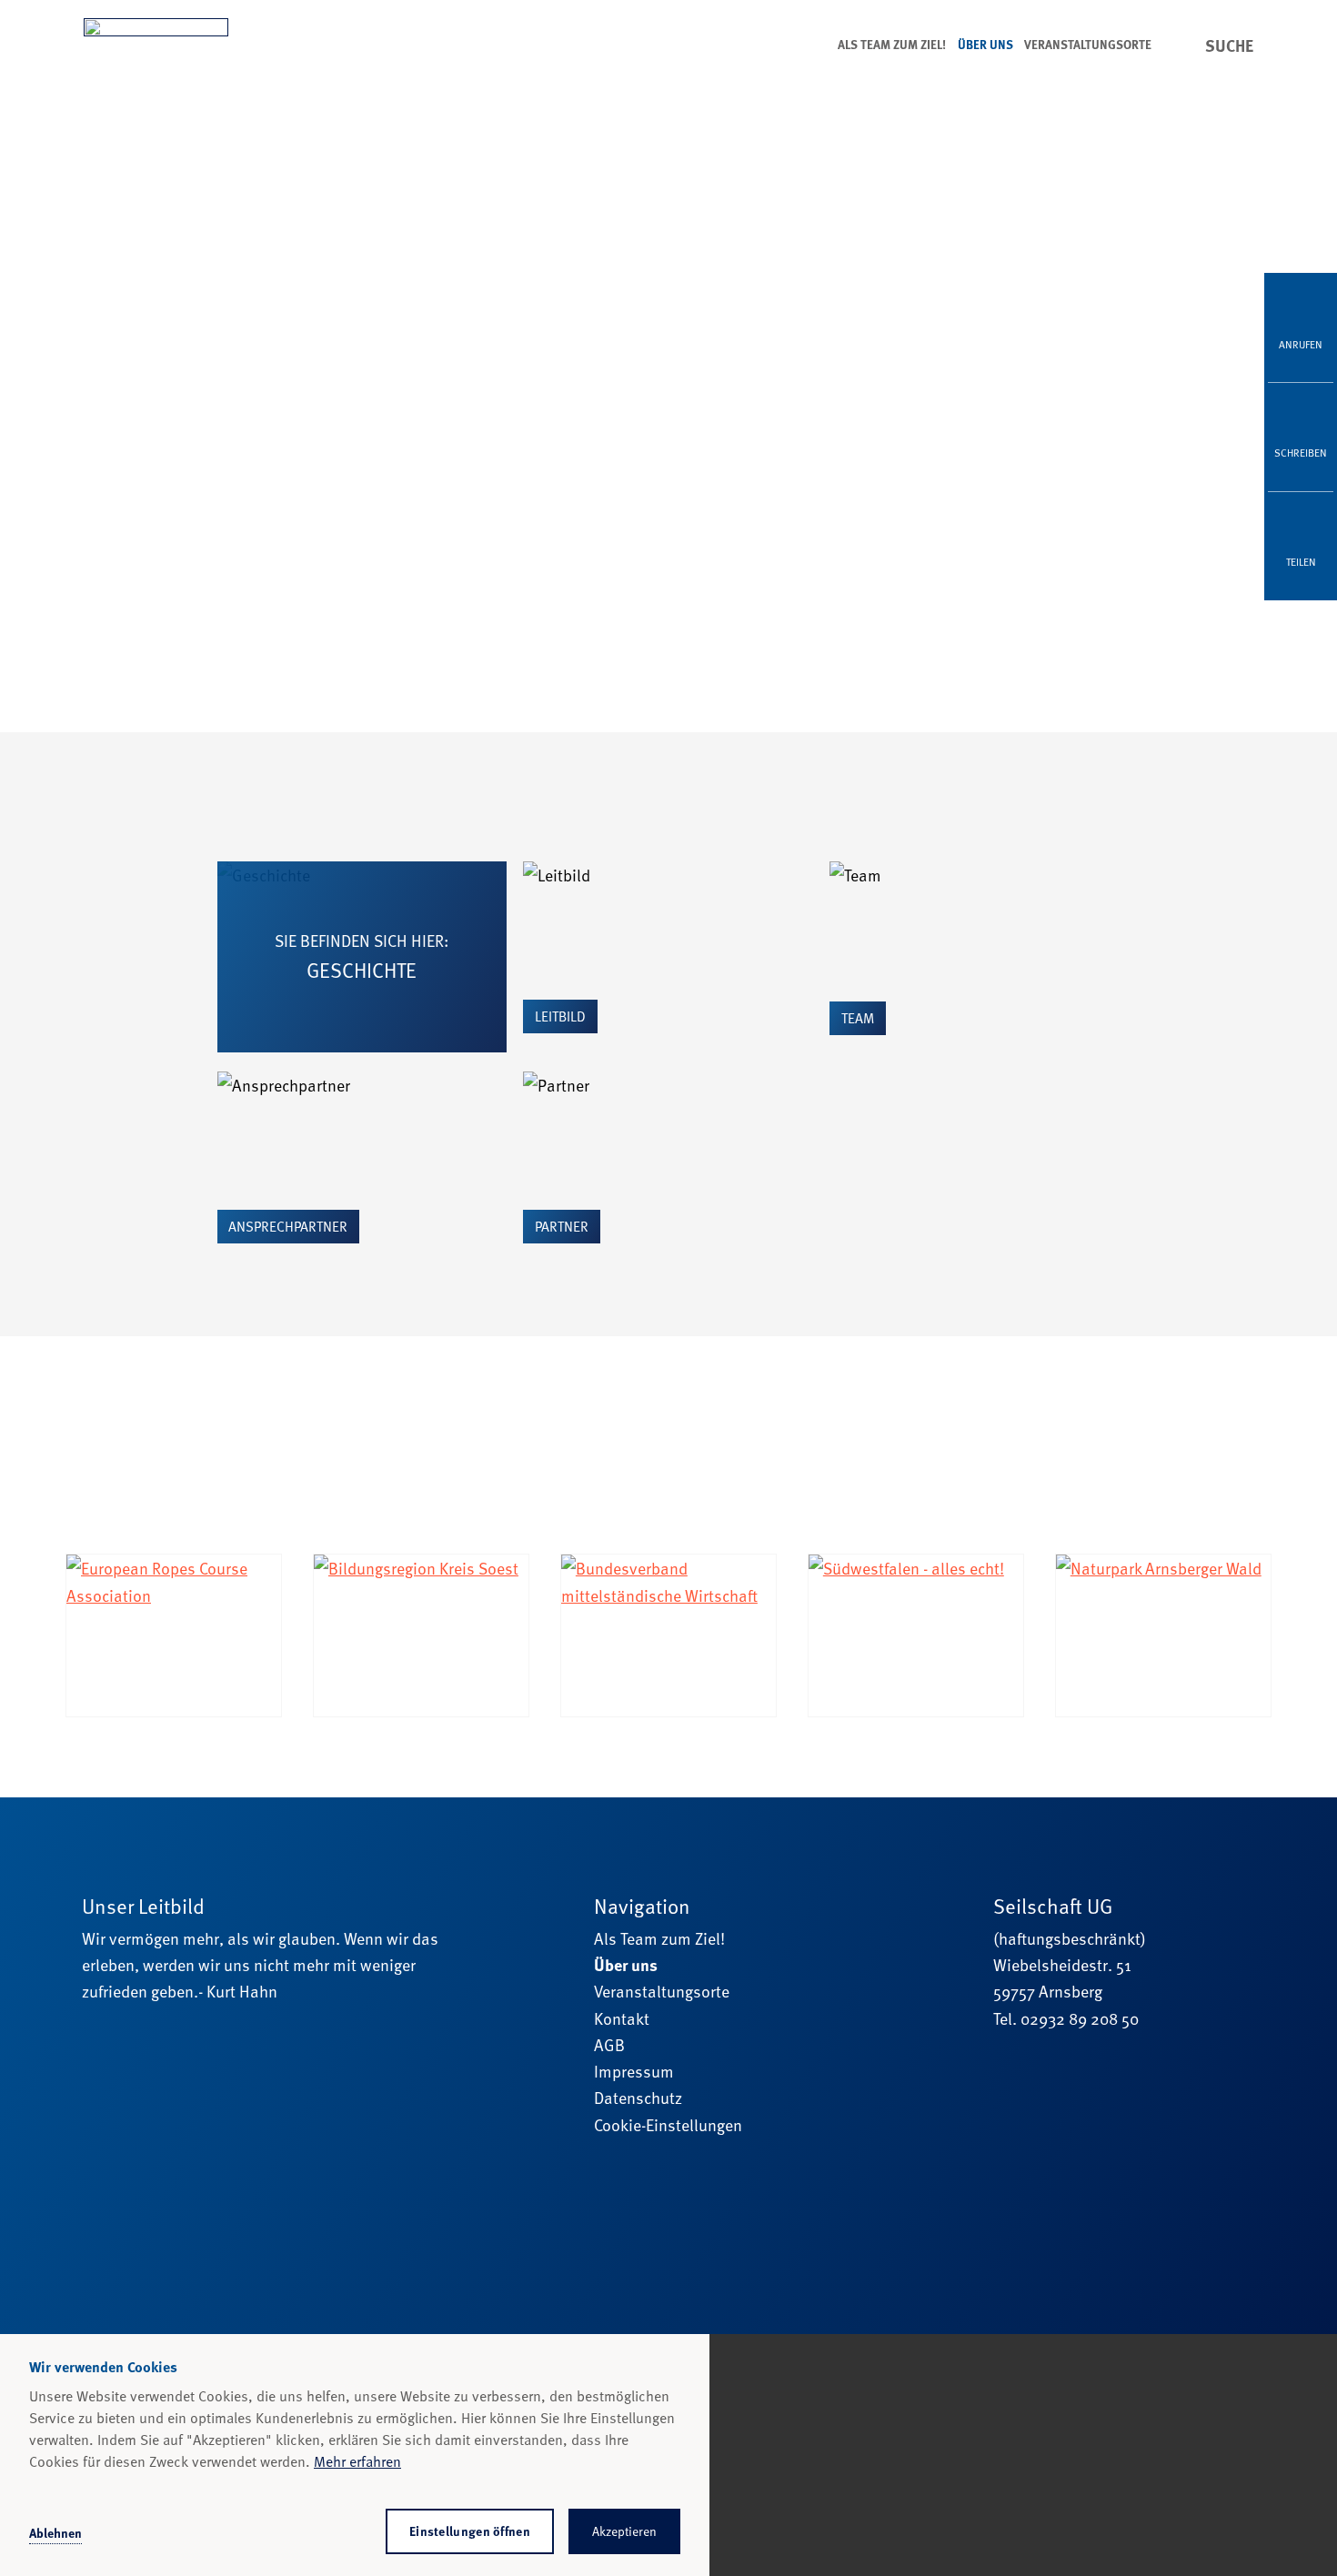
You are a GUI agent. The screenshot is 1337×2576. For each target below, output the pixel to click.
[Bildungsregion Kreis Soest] (421, 1635)
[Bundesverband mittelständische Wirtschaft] (668, 1635)
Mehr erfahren (357, 2461)
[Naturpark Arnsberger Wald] (1163, 1635)
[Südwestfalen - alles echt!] (916, 1635)
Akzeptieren (624, 2531)
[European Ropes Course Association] (174, 1635)
